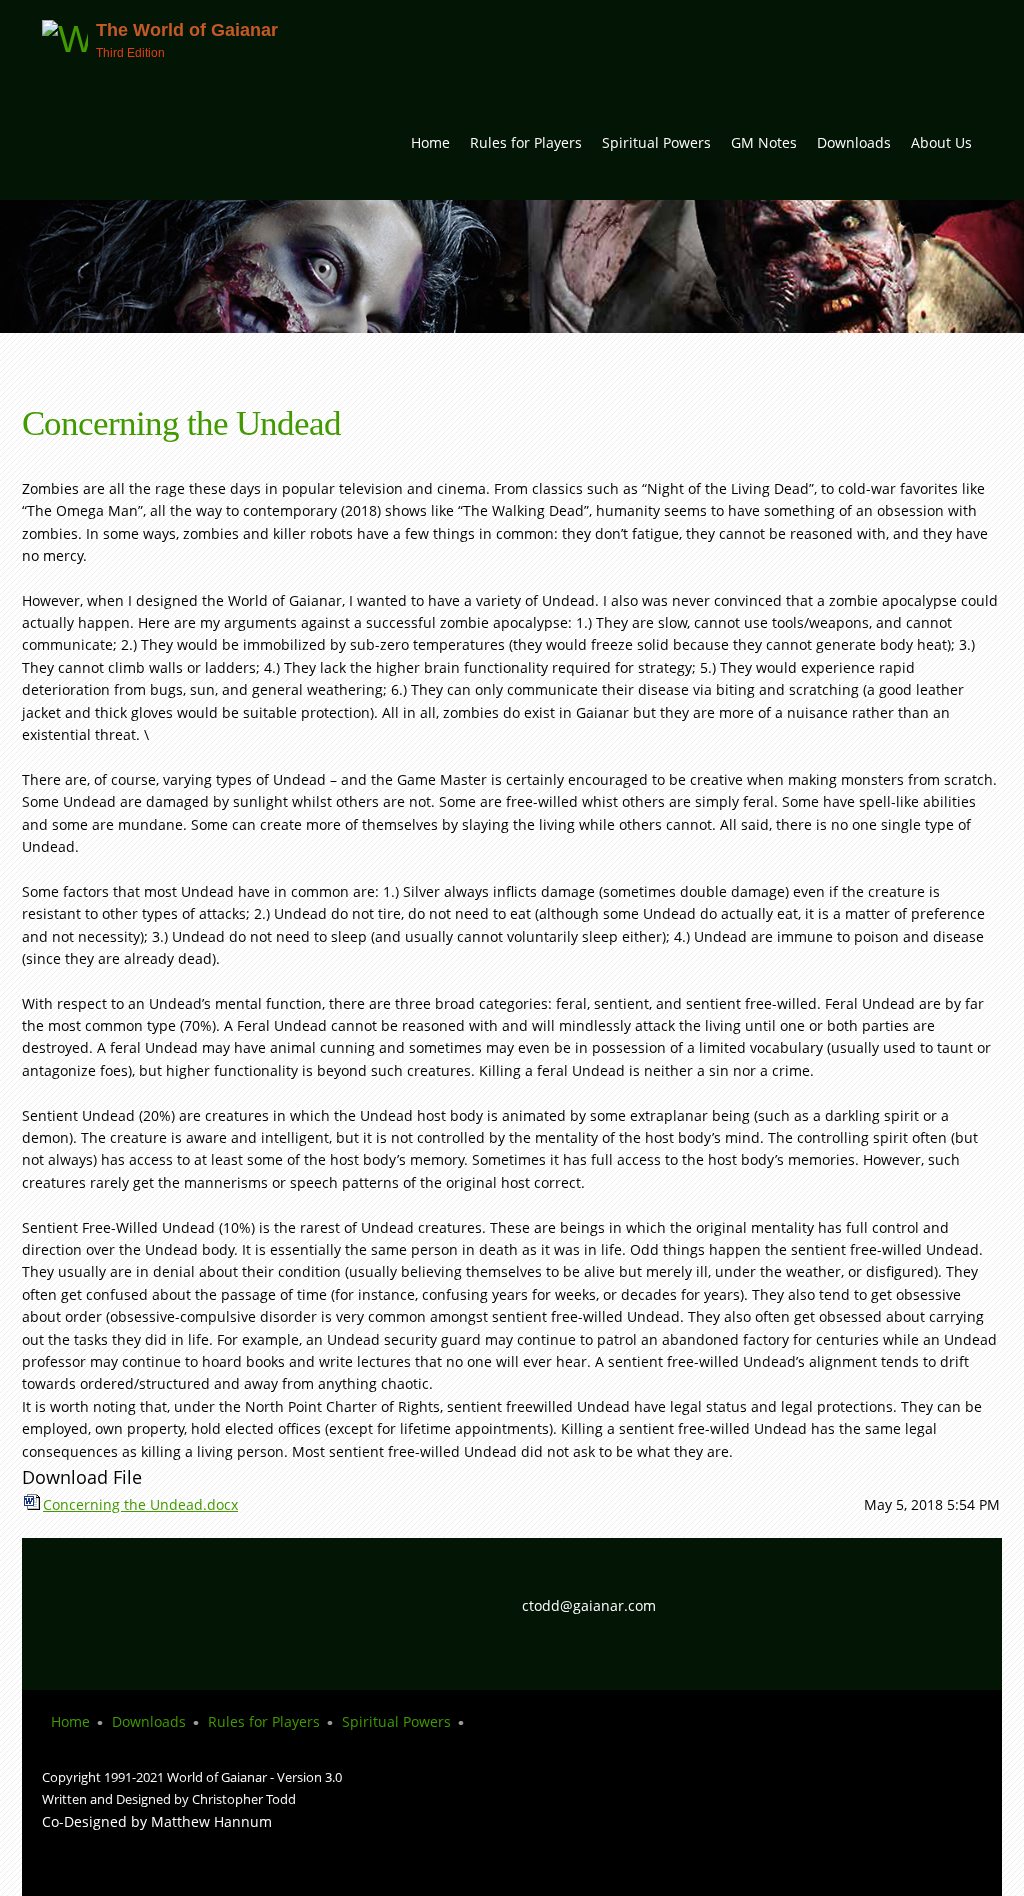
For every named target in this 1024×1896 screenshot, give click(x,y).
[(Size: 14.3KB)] (32, 1504)
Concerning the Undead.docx (140, 1504)
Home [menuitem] (70, 1721)
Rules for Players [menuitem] (264, 1721)
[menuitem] (430, 150)
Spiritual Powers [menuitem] (396, 1721)
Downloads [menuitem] (149, 1721)
